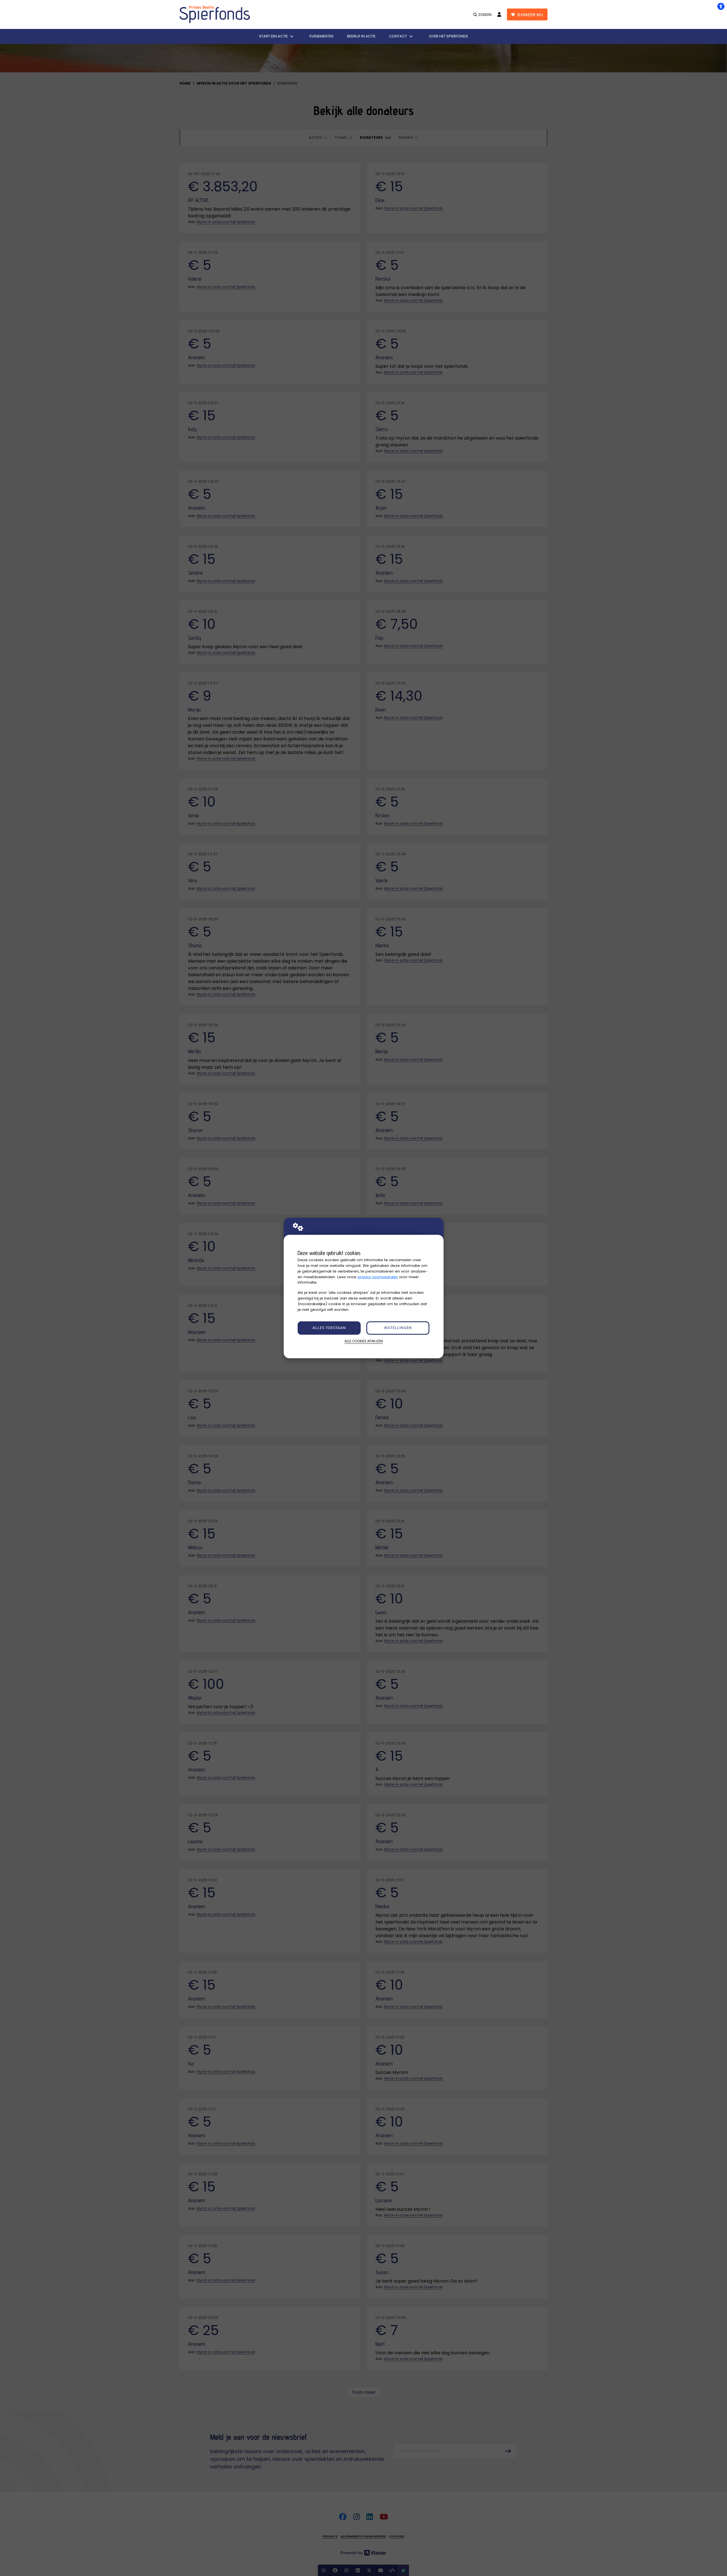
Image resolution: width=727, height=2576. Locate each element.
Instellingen (398, 1328)
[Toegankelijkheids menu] (721, 6)
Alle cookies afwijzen (364, 1341)
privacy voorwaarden (378, 1277)
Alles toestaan (329, 1328)
